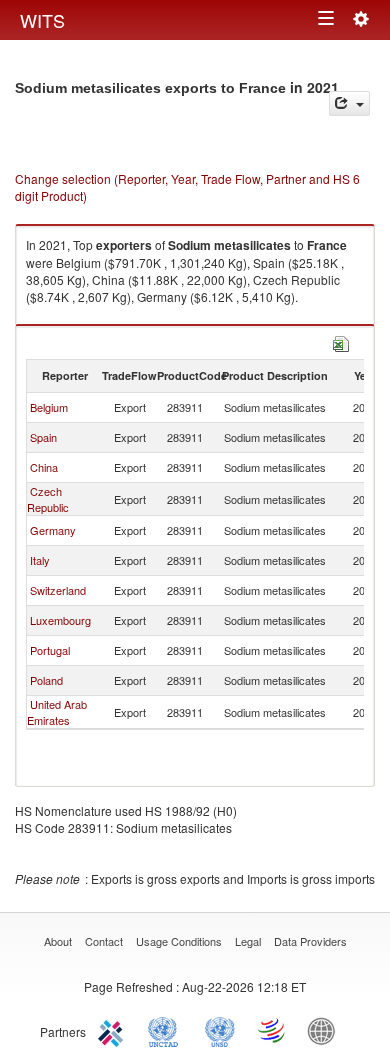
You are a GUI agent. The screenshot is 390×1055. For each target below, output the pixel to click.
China (44, 467)
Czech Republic (48, 499)
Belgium (49, 407)
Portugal (50, 650)
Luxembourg (60, 620)
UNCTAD (167, 1030)
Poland (46, 680)
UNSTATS (220, 1030)
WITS (42, 20)
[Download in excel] (341, 341)
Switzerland (58, 590)
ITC (114, 1030)
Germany (53, 530)
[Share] (349, 103)
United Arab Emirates (57, 712)
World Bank (326, 1030)
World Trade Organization (273, 1030)
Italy (40, 560)
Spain (43, 437)
